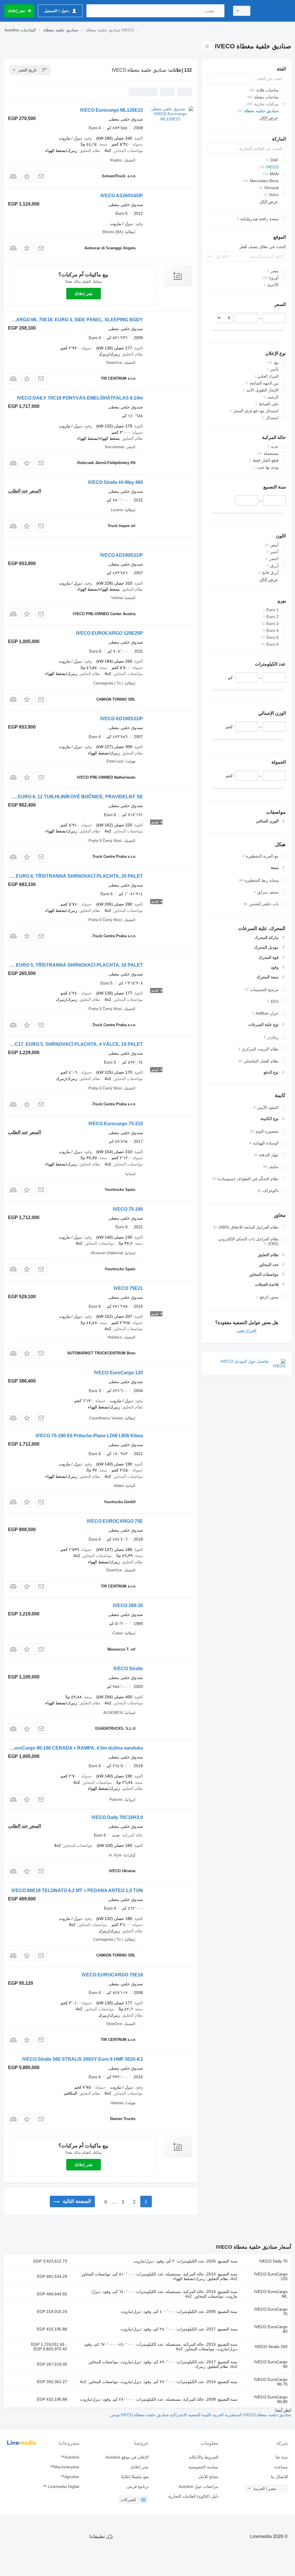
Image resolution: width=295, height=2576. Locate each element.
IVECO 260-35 (128, 1606)
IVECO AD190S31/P (122, 555)
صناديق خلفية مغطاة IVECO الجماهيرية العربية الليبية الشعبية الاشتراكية (230, 2415)
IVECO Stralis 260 (271, 2347)
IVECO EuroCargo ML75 (271, 2382)
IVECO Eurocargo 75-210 (116, 1124)
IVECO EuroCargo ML (271, 2294)
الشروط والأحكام (204, 2457)
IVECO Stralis (128, 1669)
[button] (27, 176)
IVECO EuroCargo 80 (271, 2329)
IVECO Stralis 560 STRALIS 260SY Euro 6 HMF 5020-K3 (83, 2059)
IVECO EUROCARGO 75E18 (112, 1975)
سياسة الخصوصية (203, 2467)
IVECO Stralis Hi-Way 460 (116, 482)
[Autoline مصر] (273, 11)
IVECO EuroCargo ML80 (271, 2399)
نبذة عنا (282, 2457)
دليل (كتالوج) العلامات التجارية (193, 2496)
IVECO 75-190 (128, 1209)
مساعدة (281, 2467)
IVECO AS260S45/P (122, 196)
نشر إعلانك (84, 294)
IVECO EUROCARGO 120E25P (109, 633)
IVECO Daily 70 (273, 2261)
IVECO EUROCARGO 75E (115, 1521)
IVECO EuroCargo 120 (119, 1373)
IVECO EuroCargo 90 (271, 2364)
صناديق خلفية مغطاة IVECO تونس (139, 2415)
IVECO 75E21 (128, 1288)
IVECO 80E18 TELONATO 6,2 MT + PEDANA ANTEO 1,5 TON (77, 1890)
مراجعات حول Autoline (198, 2486)
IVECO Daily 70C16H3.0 (117, 1817)
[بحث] (219, 11)
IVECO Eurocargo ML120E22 (111, 110)
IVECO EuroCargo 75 (271, 2311)
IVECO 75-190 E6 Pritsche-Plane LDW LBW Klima (89, 1436)
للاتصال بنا (279, 2477)
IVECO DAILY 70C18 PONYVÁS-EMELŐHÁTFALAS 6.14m (80, 398)
